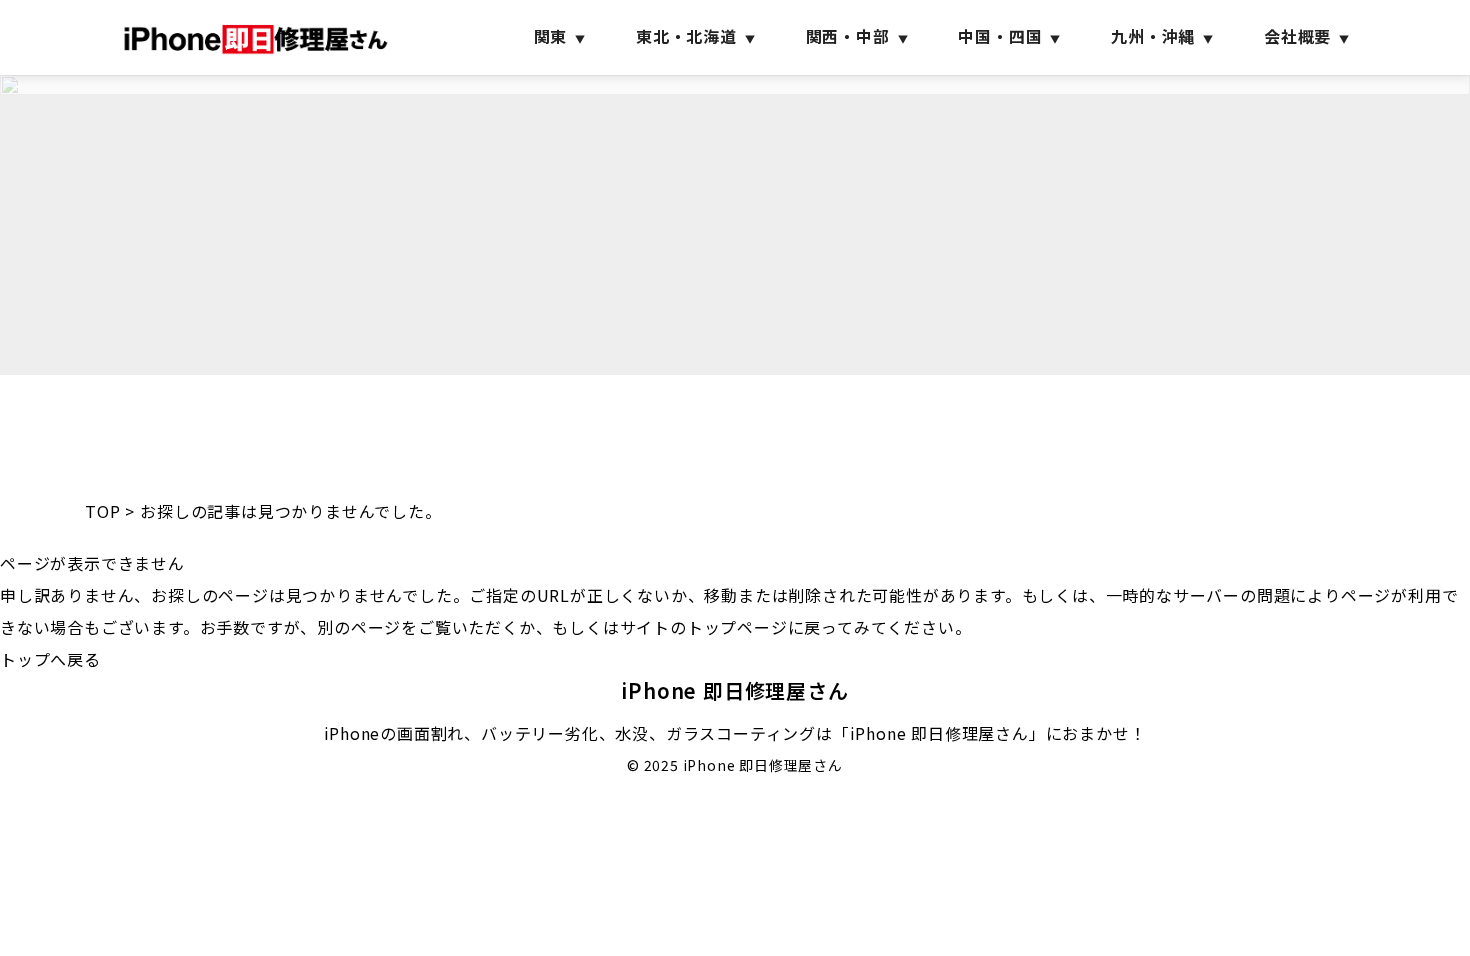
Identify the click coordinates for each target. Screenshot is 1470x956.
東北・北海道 (686, 36)
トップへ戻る (50, 659)
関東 (551, 36)
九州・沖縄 (1153, 36)
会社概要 (1297, 36)
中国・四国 (1000, 36)
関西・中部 (848, 36)
